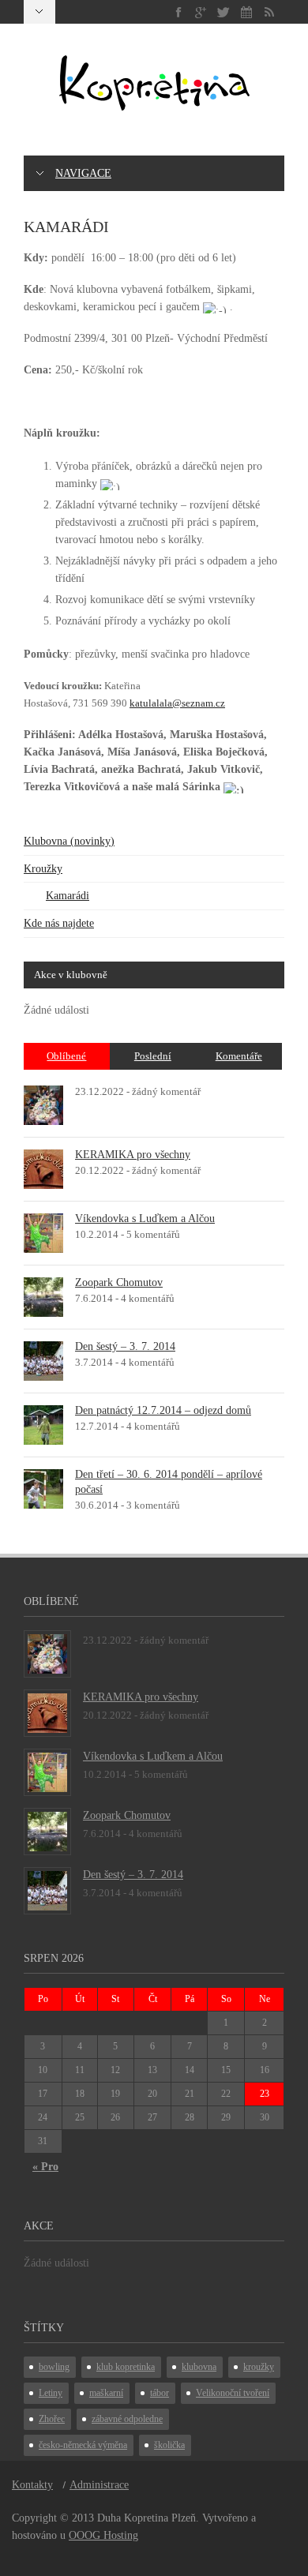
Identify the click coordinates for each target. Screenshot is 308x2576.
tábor (160, 2393)
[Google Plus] (201, 12)
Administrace (99, 2485)
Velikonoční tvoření (233, 2393)
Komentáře (239, 1056)
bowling (54, 2367)
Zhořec (52, 2419)
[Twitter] (224, 12)
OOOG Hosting (103, 2535)
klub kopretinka (126, 2367)
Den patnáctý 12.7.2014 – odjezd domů (163, 1410)
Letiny (51, 2393)
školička (169, 2445)
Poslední (153, 1056)
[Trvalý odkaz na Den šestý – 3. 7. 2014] (43, 1360)
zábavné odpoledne (127, 2419)
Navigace (83, 173)
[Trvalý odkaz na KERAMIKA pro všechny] (43, 1168)
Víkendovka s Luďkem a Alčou (145, 1219)
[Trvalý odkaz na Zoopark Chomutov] (43, 1296)
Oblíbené (66, 1056)
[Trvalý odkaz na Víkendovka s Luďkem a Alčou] (43, 1232)
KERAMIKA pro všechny (133, 1155)
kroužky (259, 2367)
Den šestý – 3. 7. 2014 (125, 1346)
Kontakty (32, 2485)
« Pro (45, 2167)
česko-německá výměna (83, 2445)
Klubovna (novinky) (69, 841)
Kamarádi (68, 896)
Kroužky (43, 869)
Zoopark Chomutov (119, 1282)
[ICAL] (247, 12)
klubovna (199, 2367)
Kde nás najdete (59, 923)
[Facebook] (178, 12)
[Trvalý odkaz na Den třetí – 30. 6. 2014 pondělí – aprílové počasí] (43, 1488)
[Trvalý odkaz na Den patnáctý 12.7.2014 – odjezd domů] (43, 1424)
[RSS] (269, 12)
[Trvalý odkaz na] (43, 1104)
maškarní (106, 2393)
